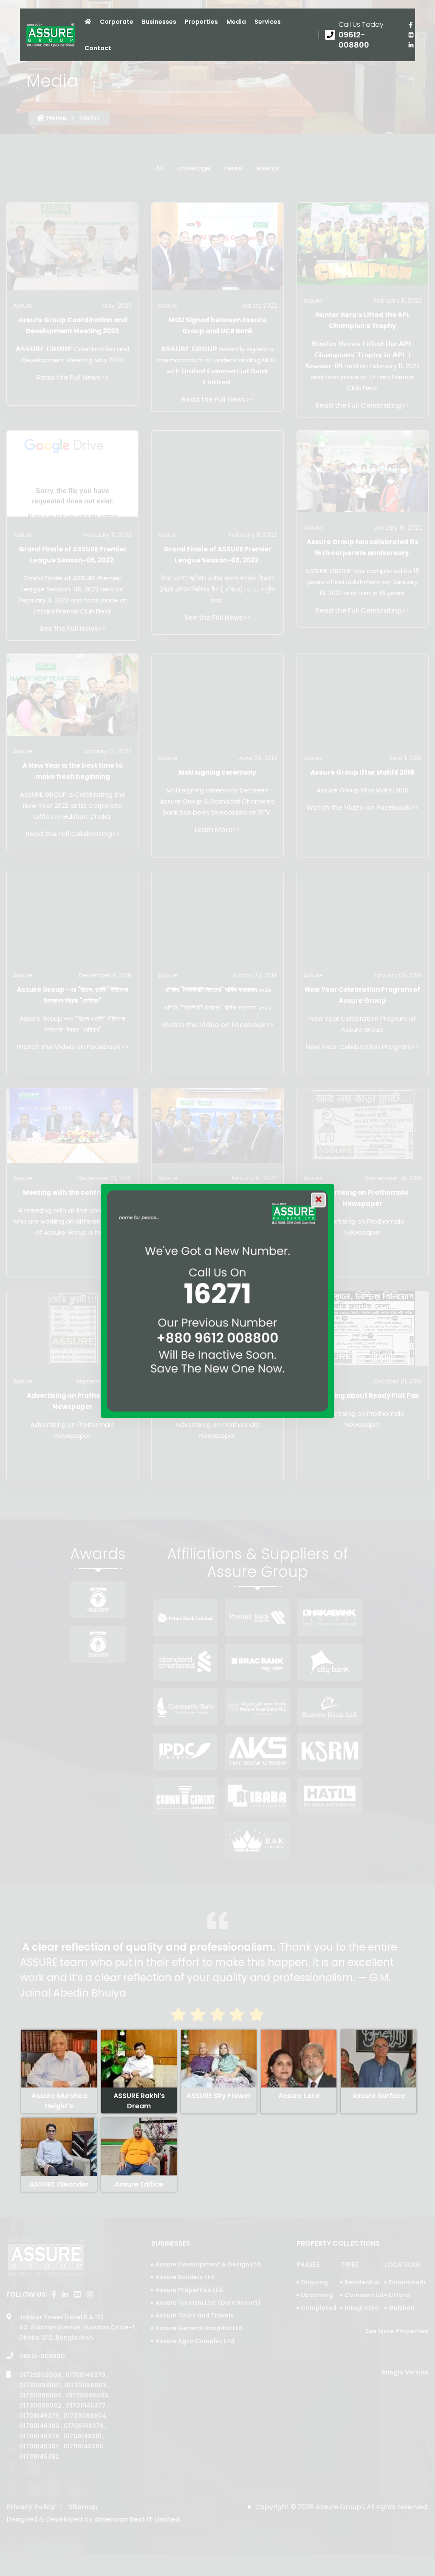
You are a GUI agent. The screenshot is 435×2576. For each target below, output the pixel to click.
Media (236, 22)
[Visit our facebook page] (411, 25)
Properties (201, 22)
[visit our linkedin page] (411, 45)
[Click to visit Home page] (88, 22)
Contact (98, 48)
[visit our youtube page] (411, 35)
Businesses (159, 22)
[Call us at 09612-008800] (360, 35)
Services (268, 22)
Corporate (117, 22)
